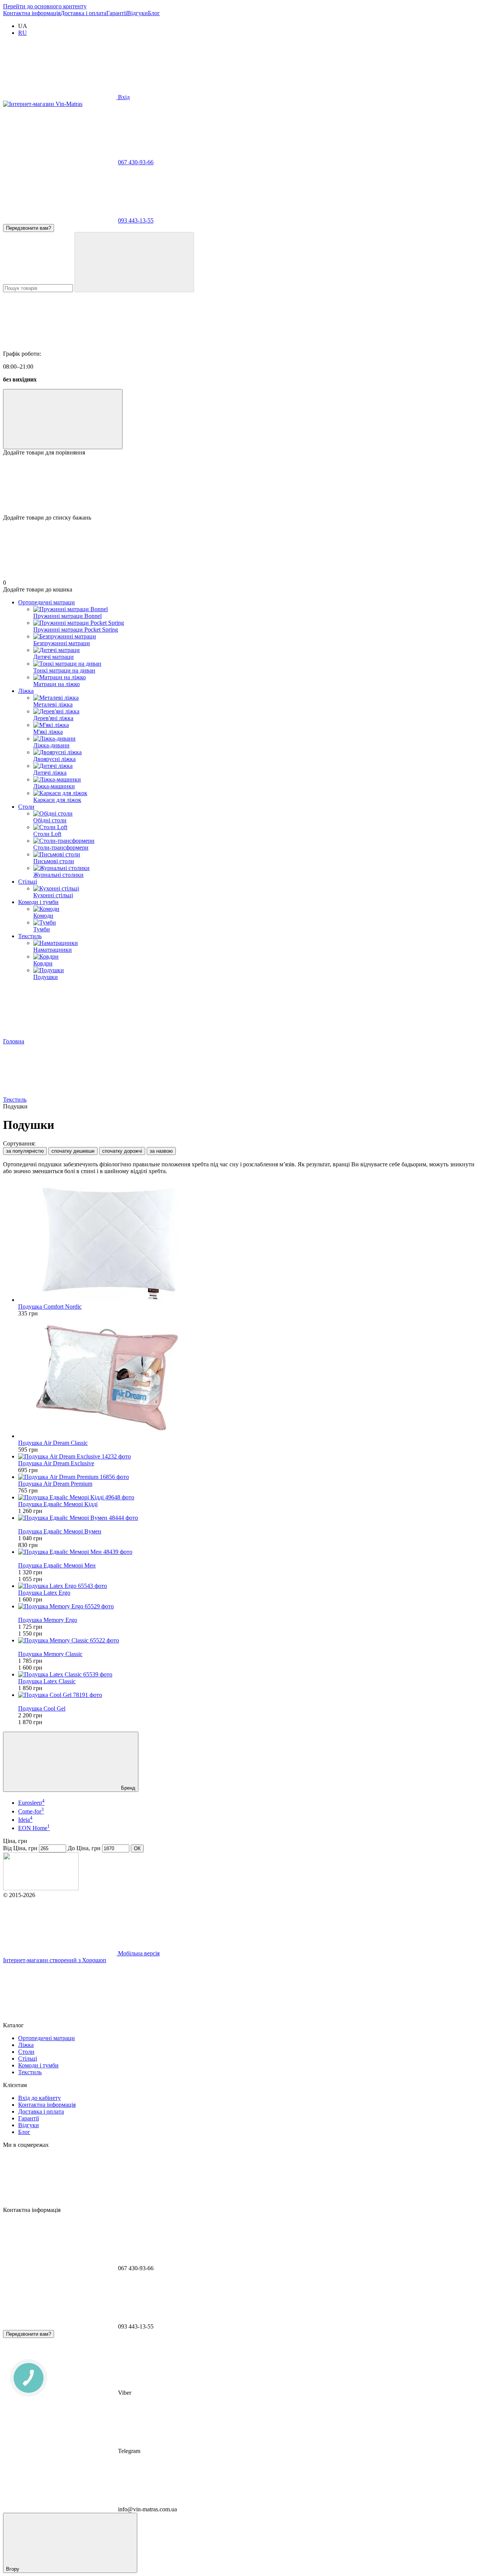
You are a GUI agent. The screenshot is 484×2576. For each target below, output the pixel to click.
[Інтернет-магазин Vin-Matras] (41, 1888)
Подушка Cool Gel (42, 1708)
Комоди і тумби (38, 902)
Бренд (127, 1788)
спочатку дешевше (73, 1151)
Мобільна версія (138, 1953)
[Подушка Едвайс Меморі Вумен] (250, 1518)
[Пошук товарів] (134, 262)
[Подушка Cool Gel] (250, 1695)
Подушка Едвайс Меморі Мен (57, 1565)
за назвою (161, 1151)
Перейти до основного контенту (45, 6)
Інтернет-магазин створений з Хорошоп (55, 1960)
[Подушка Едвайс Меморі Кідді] (250, 1497)
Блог (154, 13)
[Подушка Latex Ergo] (250, 1586)
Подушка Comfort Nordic (50, 1307)
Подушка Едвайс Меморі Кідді (58, 1504)
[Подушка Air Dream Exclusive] (250, 1457)
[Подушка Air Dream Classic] (250, 1378)
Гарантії (117, 13)
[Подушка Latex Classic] (250, 1675)
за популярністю (25, 1151)
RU (22, 33)
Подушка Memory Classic (50, 1654)
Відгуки (137, 13)
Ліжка (26, 691)
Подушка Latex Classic (47, 1681)
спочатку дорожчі (122, 1151)
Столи (26, 807)
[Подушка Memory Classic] (250, 1641)
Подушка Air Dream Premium (55, 1484)
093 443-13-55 (136, 220)
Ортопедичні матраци (47, 602)
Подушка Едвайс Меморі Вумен (60, 1531)
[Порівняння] (63, 419)
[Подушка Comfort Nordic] (250, 1242)
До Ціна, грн (84, 1848)
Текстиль (30, 936)
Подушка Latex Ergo (44, 1593)
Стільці (28, 882)
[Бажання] (242, 485)
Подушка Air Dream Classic (53, 1443)
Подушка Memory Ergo (48, 1620)
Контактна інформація (32, 13)
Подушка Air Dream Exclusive (56, 1463)
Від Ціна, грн (20, 1848)
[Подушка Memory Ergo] (250, 1606)
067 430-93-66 (136, 162)
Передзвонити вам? (29, 228)
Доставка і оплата (83, 13)
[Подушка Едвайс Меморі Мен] (250, 1552)
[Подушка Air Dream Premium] (250, 1477)
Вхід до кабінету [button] (40, 2098)
